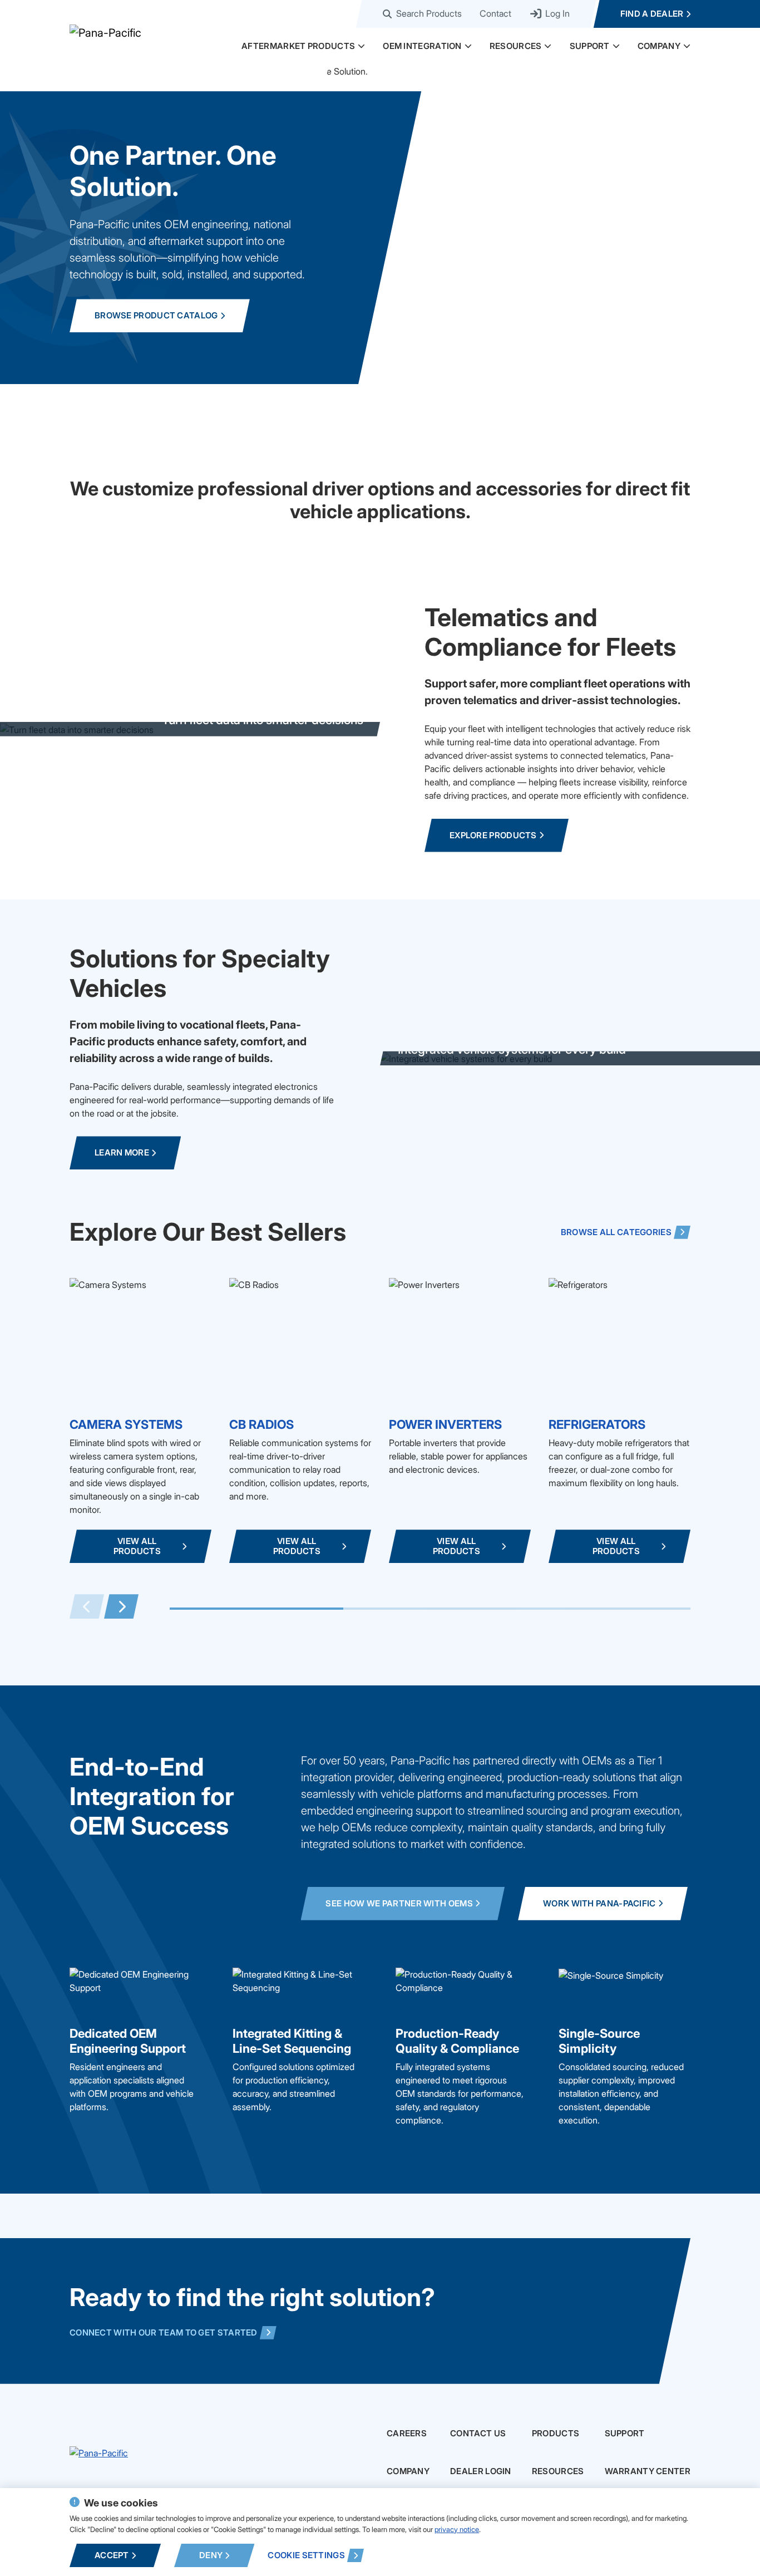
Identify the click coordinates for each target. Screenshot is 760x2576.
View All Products (137, 1546)
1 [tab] (256, 1609)
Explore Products (493, 835)
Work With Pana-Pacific (599, 1903)
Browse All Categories (616, 1232)
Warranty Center (648, 2471)
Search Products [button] (429, 14)
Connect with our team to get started (164, 2332)
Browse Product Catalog (156, 315)
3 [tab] (604, 1609)
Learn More (122, 1152)
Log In (556, 14)
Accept (112, 2555)
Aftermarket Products (298, 46)
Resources (516, 46)
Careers (407, 2434)
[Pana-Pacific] (181, 32)
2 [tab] (430, 1609)
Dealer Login (481, 2471)
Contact (495, 14)
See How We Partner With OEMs (399, 1903)
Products (556, 2434)
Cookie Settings (306, 2555)
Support (590, 46)
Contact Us (478, 2434)
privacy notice (457, 2529)
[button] (361, 46)
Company (659, 46)
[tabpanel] (140, 1420)
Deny (211, 2555)
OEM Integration (422, 46)
